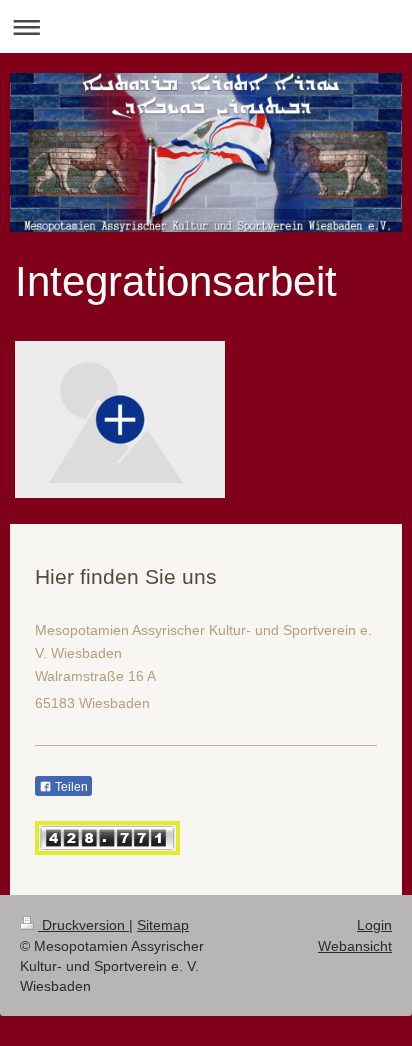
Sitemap (163, 925)
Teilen (70, 787)
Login (374, 925)
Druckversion (83, 925)
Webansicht (355, 946)
